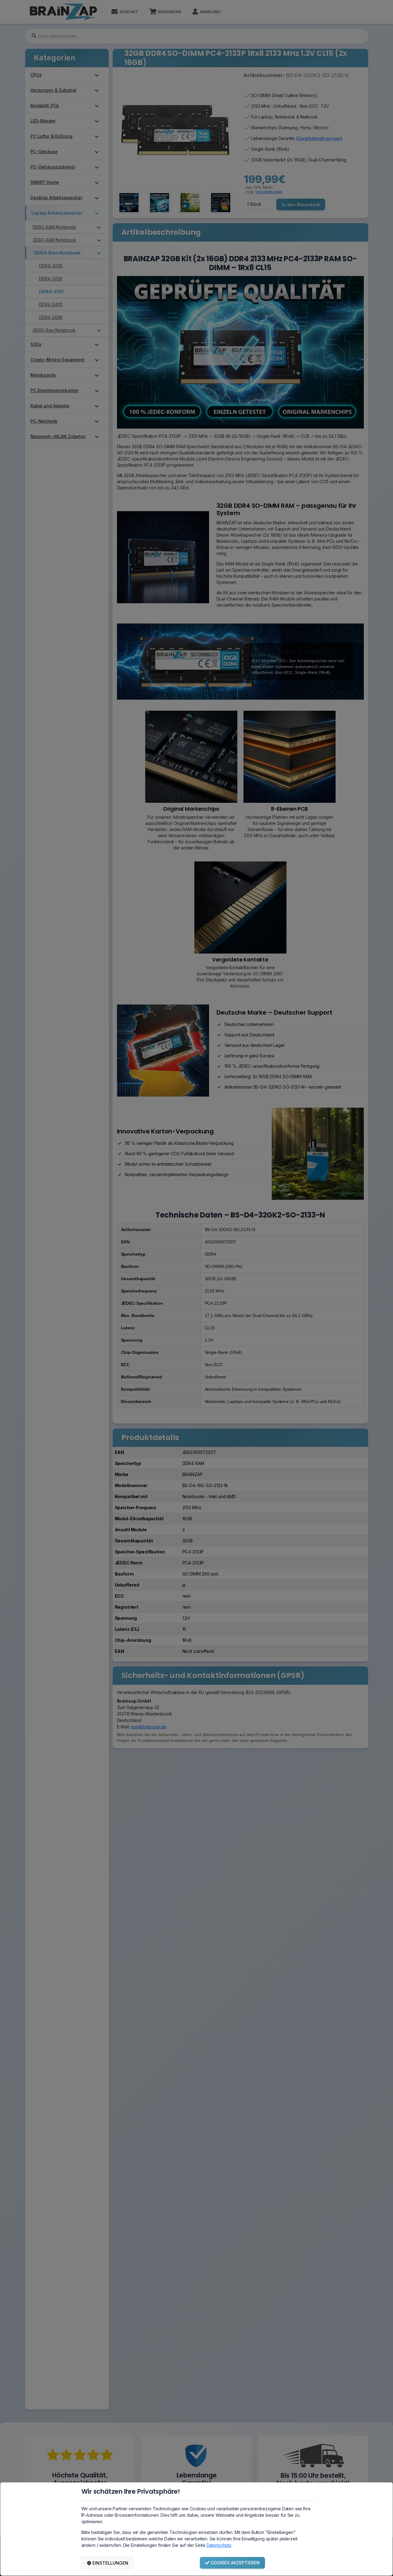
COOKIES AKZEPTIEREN (235, 2563)
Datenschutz (219, 2545)
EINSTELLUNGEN (110, 2563)
